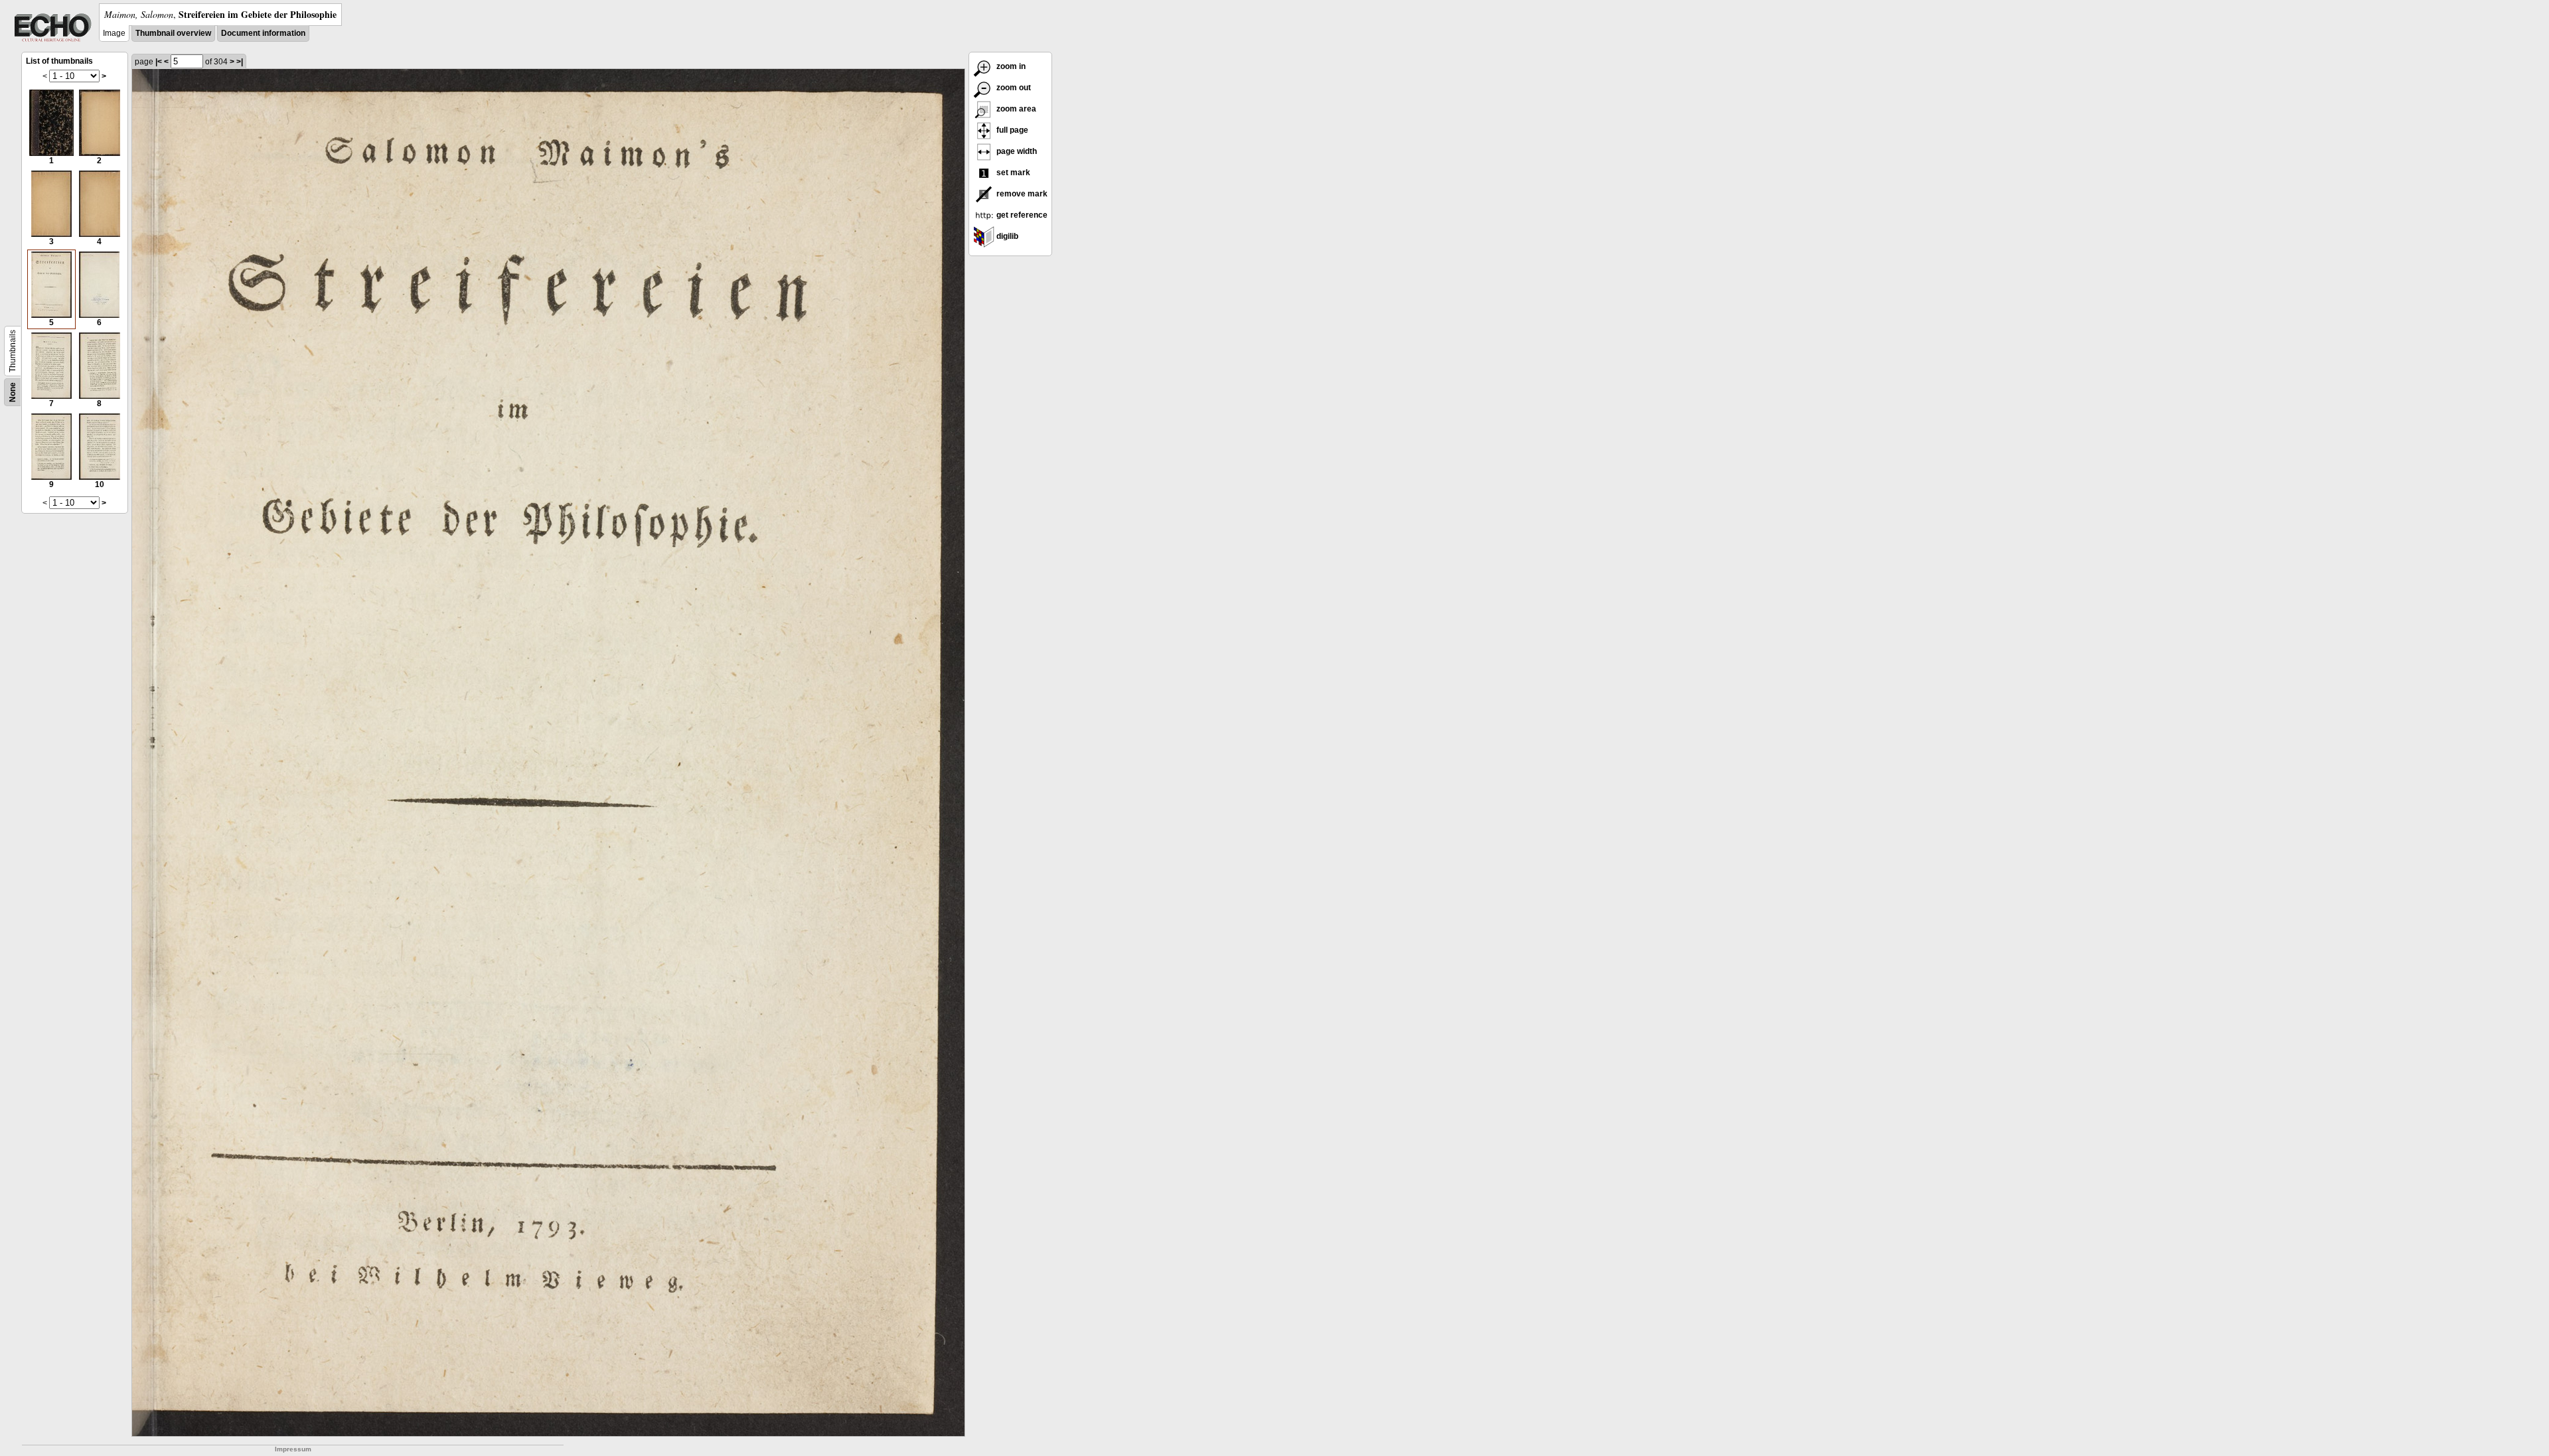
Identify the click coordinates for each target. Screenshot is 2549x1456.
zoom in (1010, 66)
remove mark (1021, 194)
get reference (1021, 215)
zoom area (1015, 109)
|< (159, 62)
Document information (263, 33)
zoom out (1013, 88)
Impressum (293, 1449)
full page (1011, 130)
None (13, 392)
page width (1016, 151)
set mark (1012, 173)
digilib (1006, 236)
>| (240, 62)
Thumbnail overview (173, 33)
